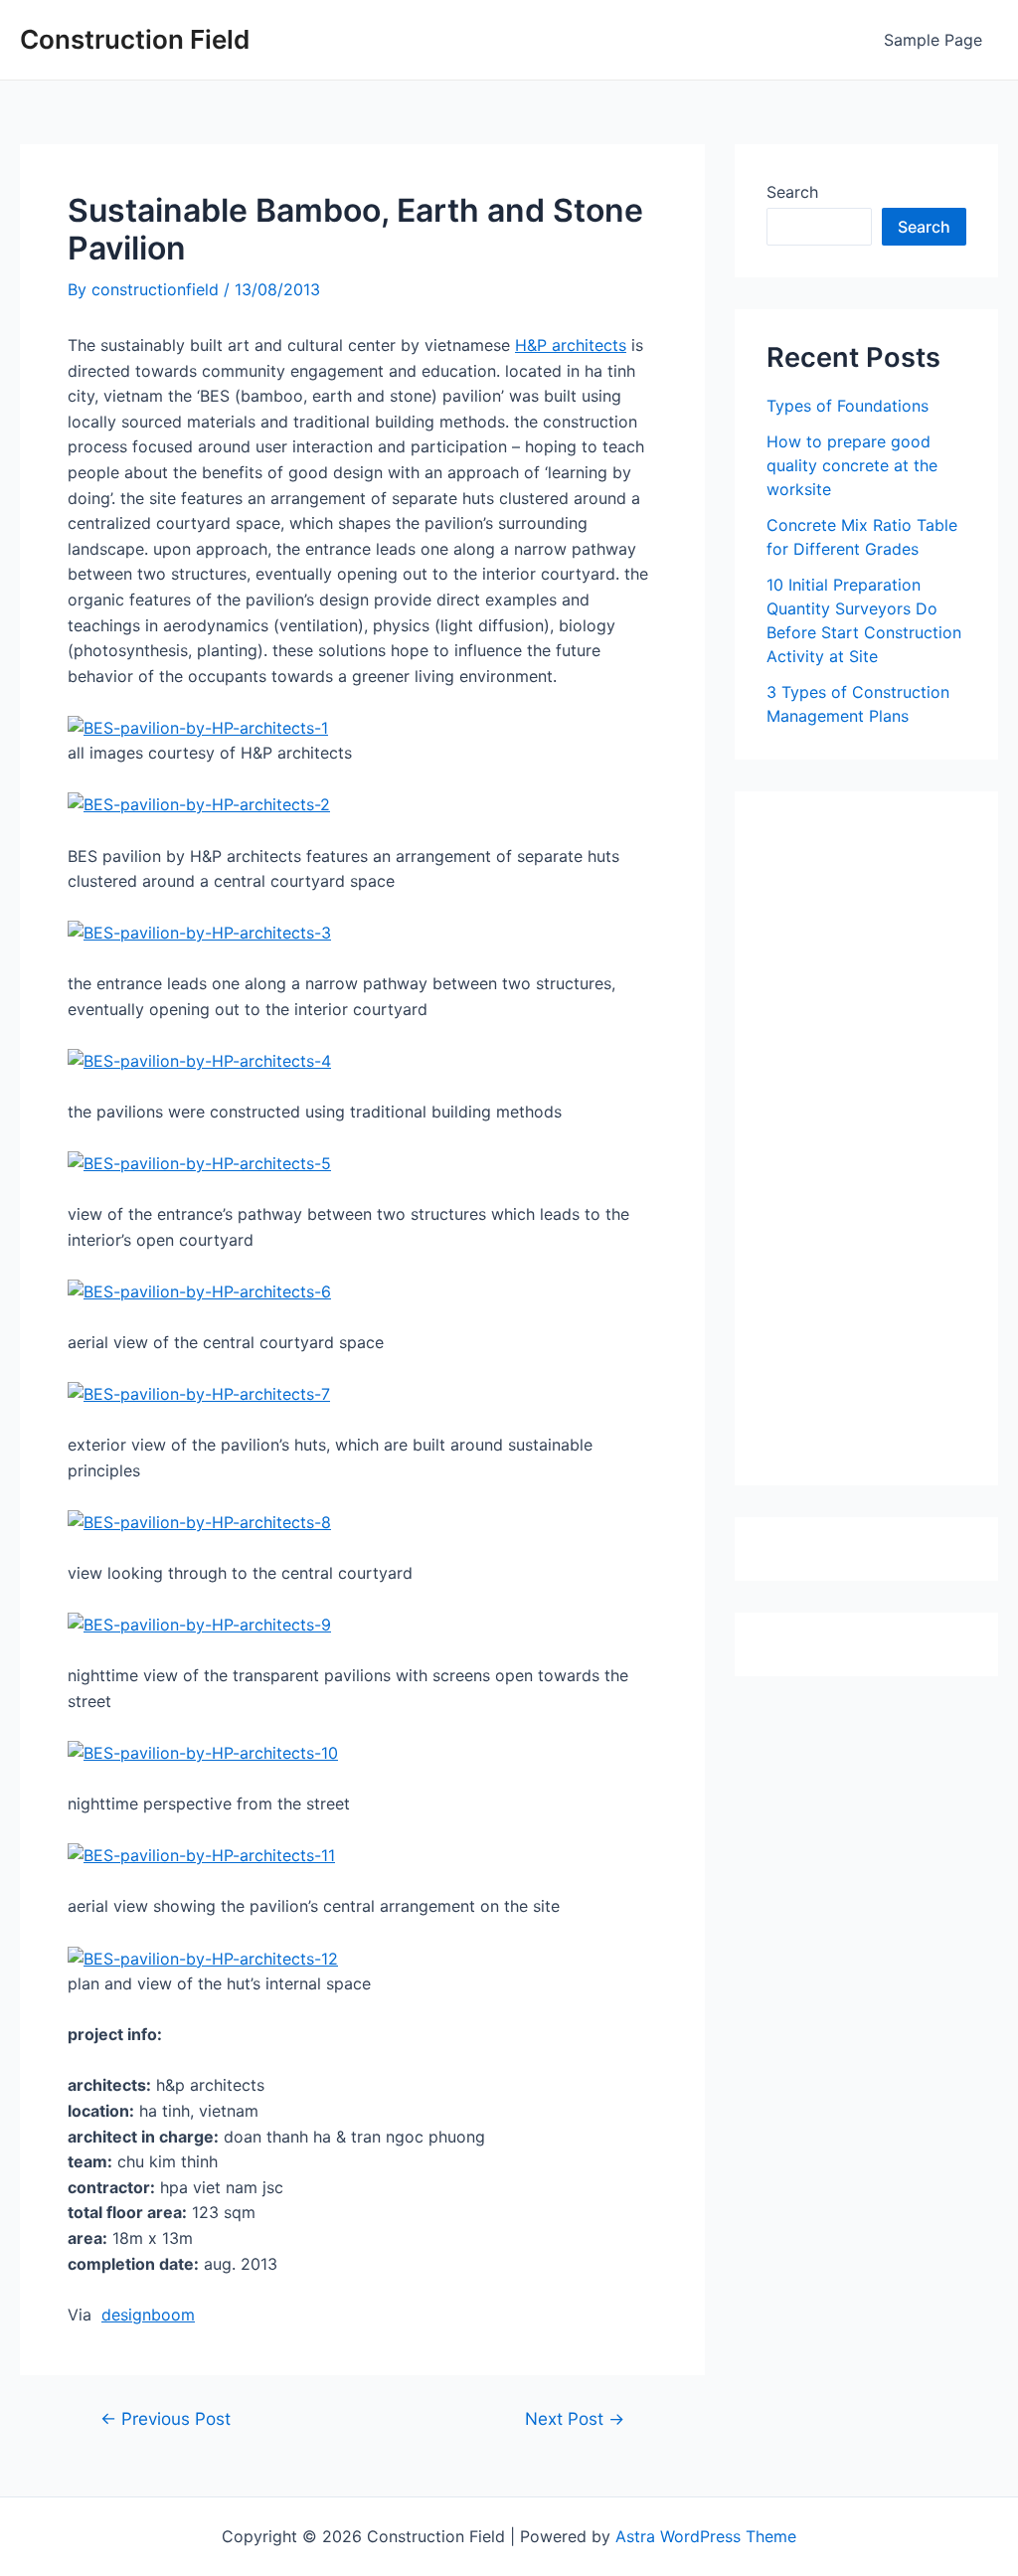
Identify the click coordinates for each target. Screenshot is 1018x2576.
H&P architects (571, 345)
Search (792, 192)
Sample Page (933, 40)
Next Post (575, 2418)
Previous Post (166, 2418)
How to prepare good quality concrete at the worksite (852, 465)
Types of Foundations (848, 406)
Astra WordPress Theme (706, 2536)
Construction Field (135, 39)
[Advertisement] (892, 1145)
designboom (148, 2315)
